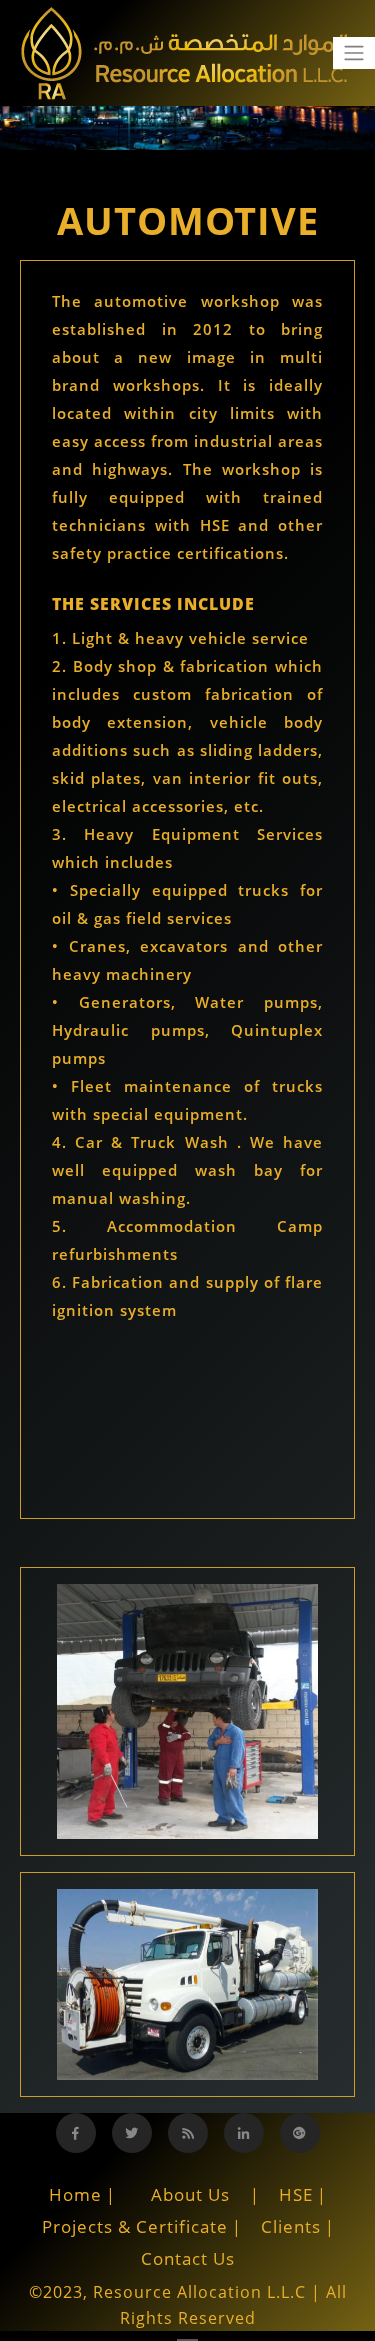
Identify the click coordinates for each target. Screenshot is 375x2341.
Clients (291, 2226)
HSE (296, 2194)
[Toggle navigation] (354, 53)
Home (75, 2194)
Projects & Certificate (135, 2226)
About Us (190, 2194)
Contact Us (188, 2258)
